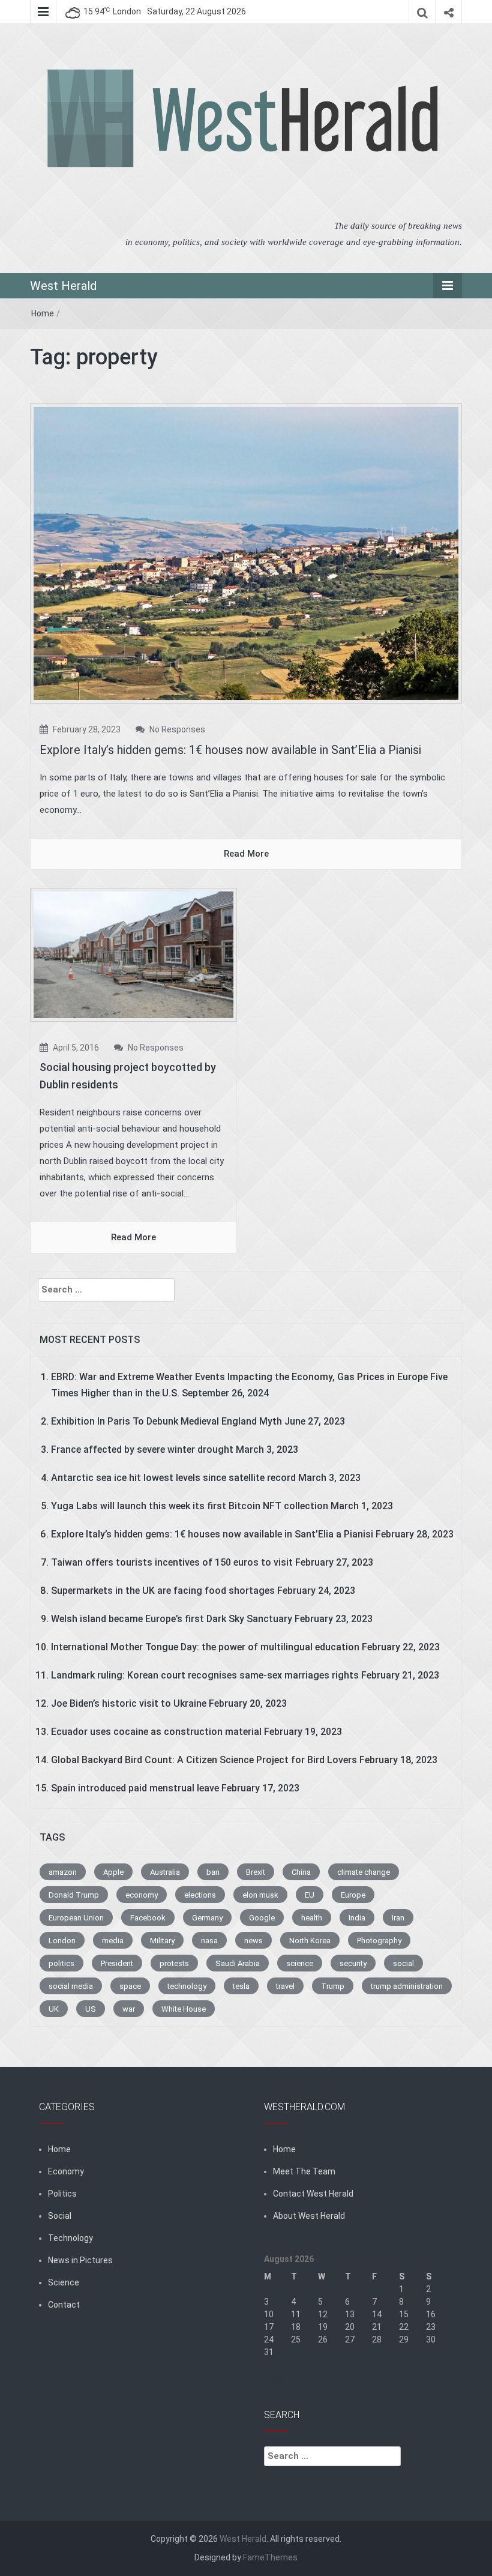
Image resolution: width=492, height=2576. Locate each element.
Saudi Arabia (238, 1963)
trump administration (407, 1986)
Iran (398, 1918)
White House (184, 2009)
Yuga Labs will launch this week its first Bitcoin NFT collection (190, 1506)
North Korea (310, 1941)
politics (61, 1963)
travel (285, 1986)
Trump (333, 1986)
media (113, 1941)
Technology (70, 2238)
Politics (62, 2194)
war (129, 2009)
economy (142, 1895)
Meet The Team (304, 2171)
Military (162, 1941)
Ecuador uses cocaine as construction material (156, 1732)
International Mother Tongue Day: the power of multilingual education (205, 1647)
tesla (241, 1986)
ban (213, 1872)
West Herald (63, 286)
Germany (207, 1918)
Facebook (148, 1918)
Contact (64, 2305)
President (117, 1963)
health (312, 1918)
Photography (379, 1941)
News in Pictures (80, 2260)
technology (187, 1986)
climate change (364, 1872)
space (130, 1986)
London (62, 1941)
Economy (66, 2171)
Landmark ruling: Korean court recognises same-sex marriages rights (205, 1675)
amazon (63, 1872)
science (300, 1963)
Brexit (256, 1872)
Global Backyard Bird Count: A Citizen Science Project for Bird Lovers (204, 1760)
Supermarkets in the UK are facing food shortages (163, 1591)
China (301, 1872)
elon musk (260, 1895)
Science (64, 2282)
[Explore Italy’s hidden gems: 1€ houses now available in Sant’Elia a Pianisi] (246, 553)
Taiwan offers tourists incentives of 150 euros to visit (172, 1562)
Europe (353, 1895)
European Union (76, 1918)
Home (43, 313)
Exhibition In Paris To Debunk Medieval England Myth (166, 1421)
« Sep (274, 2377)
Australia (165, 1872)
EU (310, 1895)
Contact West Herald (313, 2194)
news (253, 1941)
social (403, 1963)
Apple (113, 1872)
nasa (209, 1941)
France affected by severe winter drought (142, 1449)
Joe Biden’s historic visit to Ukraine (129, 1703)
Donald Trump (74, 1895)
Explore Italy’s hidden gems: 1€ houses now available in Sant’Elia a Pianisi (230, 750)
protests (174, 1963)
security (353, 1963)
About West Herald (309, 2216)
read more (246, 854)
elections (200, 1895)
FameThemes (270, 2557)
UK (54, 2009)
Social (60, 2216)
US (91, 2009)
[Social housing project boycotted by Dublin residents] (133, 954)
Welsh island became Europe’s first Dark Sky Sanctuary (172, 1619)
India (357, 1918)
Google (262, 1918)
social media (71, 1986)
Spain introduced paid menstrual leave (135, 1788)
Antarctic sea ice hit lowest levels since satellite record (173, 1478)
